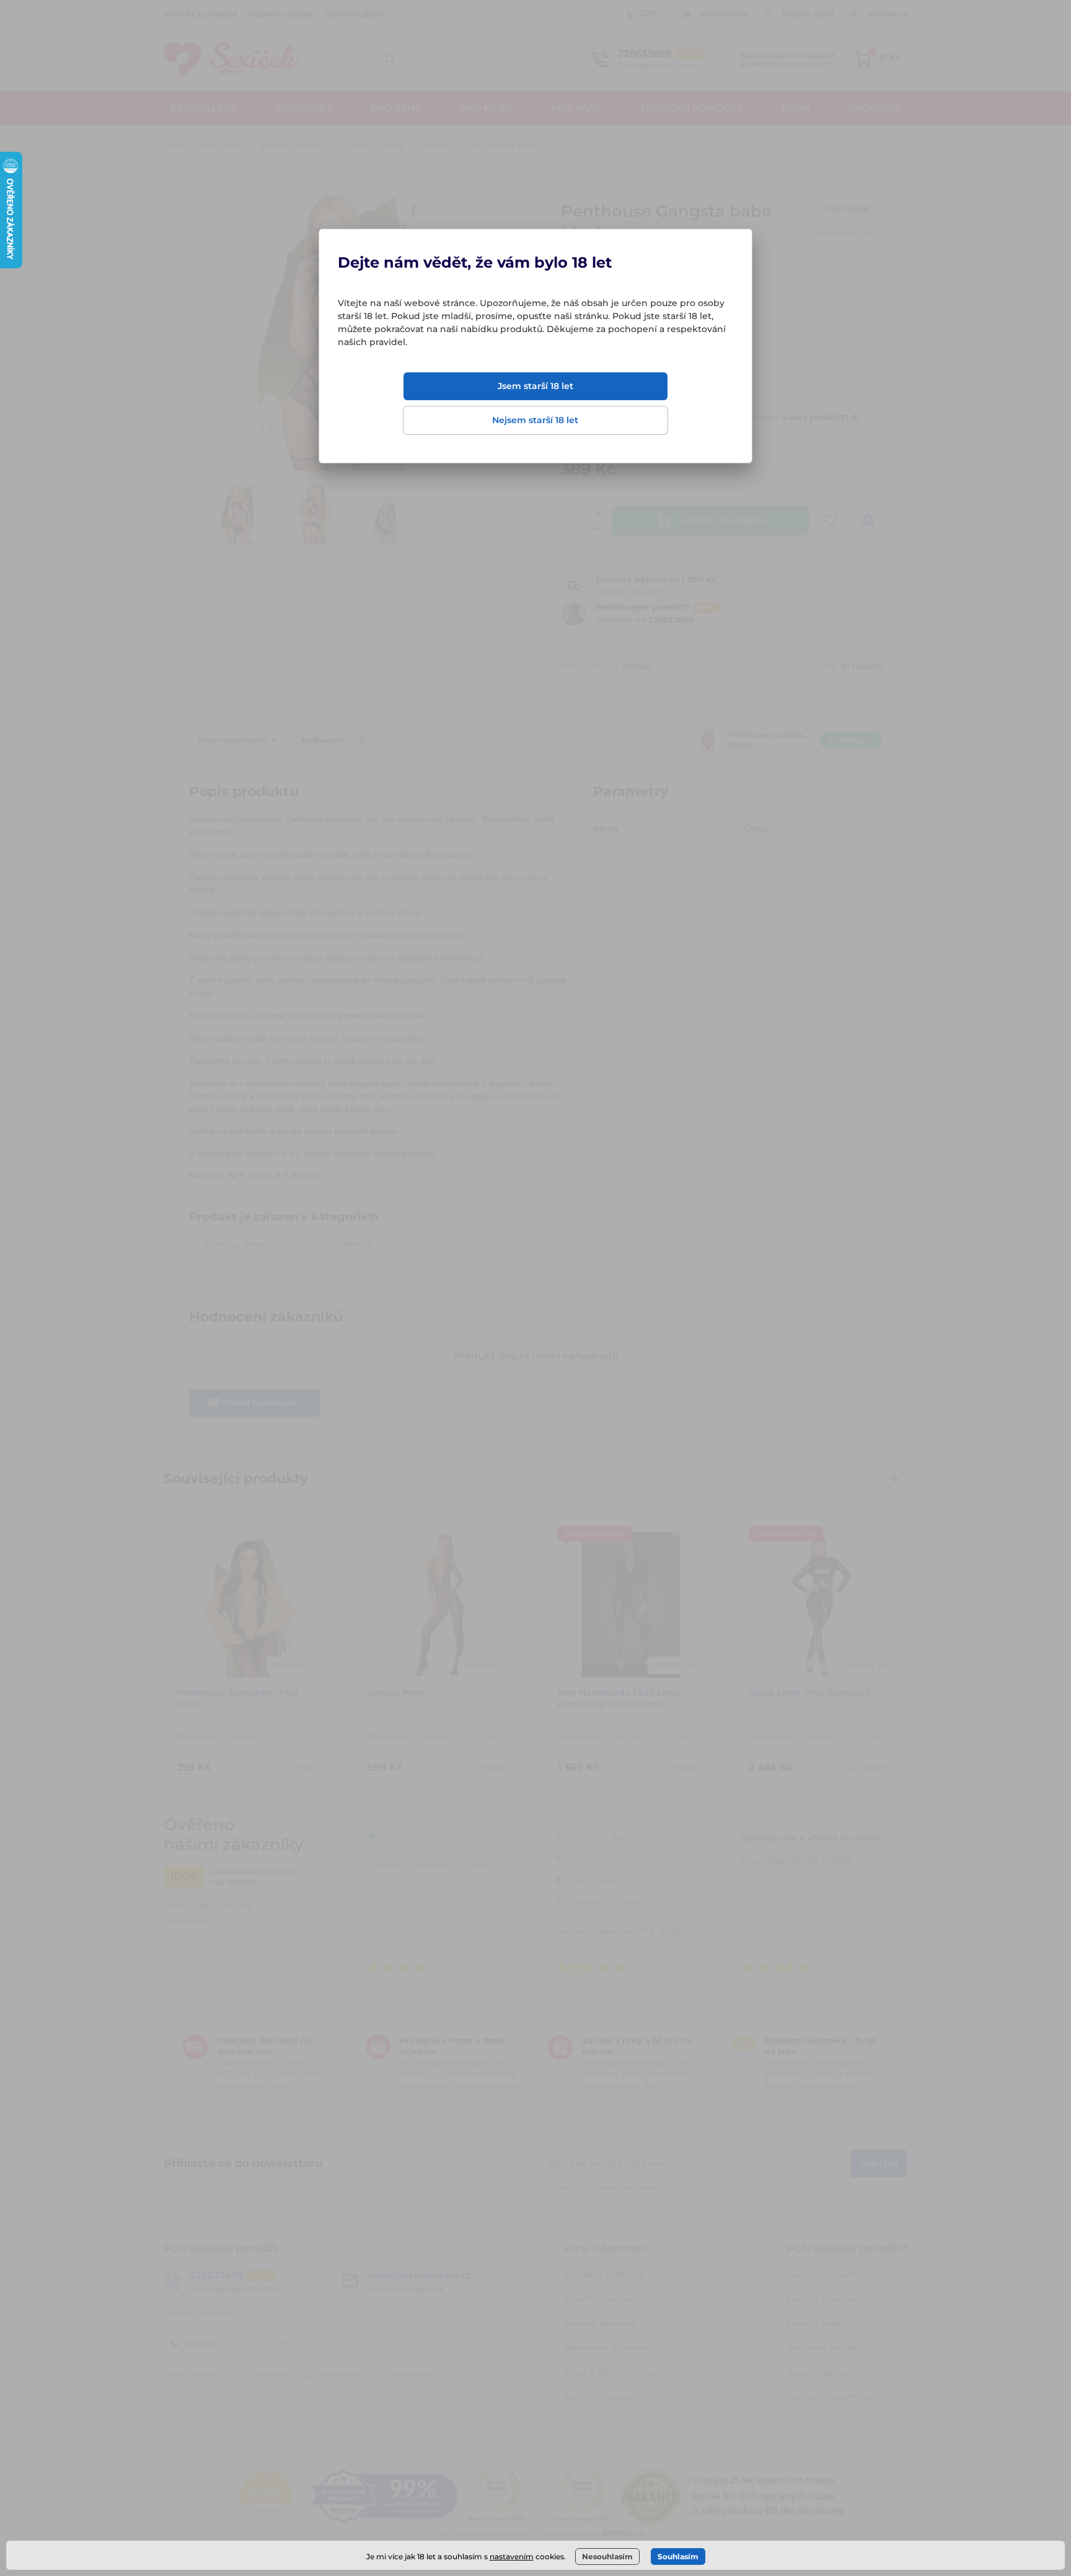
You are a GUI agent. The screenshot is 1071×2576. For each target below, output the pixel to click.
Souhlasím (678, 2556)
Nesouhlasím (607, 2556)
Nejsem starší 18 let (535, 420)
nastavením (512, 2556)
